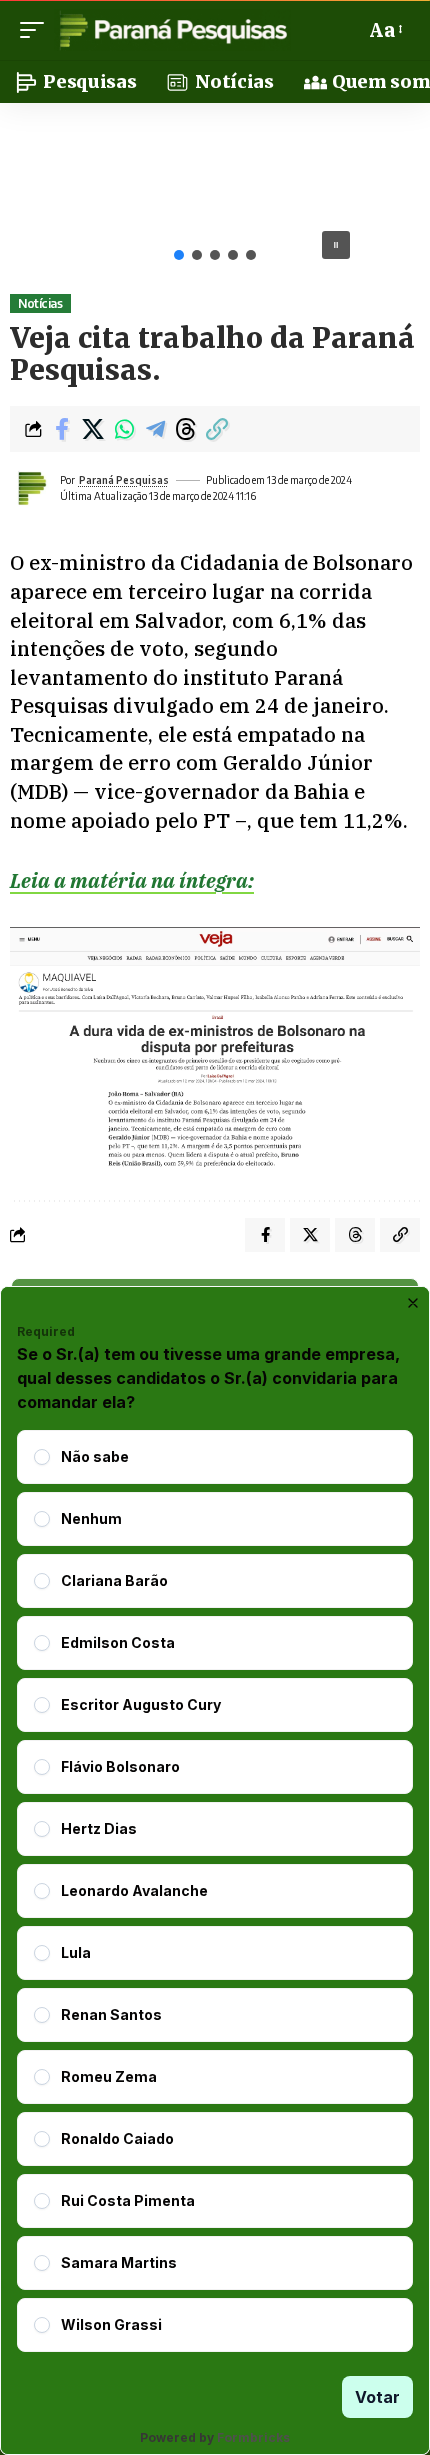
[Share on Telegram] (155, 429)
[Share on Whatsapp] (124, 429)
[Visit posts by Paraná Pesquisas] (31, 488)
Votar (377, 2397)
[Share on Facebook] (62, 429)
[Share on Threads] (186, 429)
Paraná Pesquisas (124, 480)
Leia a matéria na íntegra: (132, 880)
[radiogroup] (215, 1891)
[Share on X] (93, 429)
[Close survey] (413, 1303)
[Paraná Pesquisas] (172, 30)
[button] (37, 30)
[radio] (42, 1457)
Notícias (40, 303)
